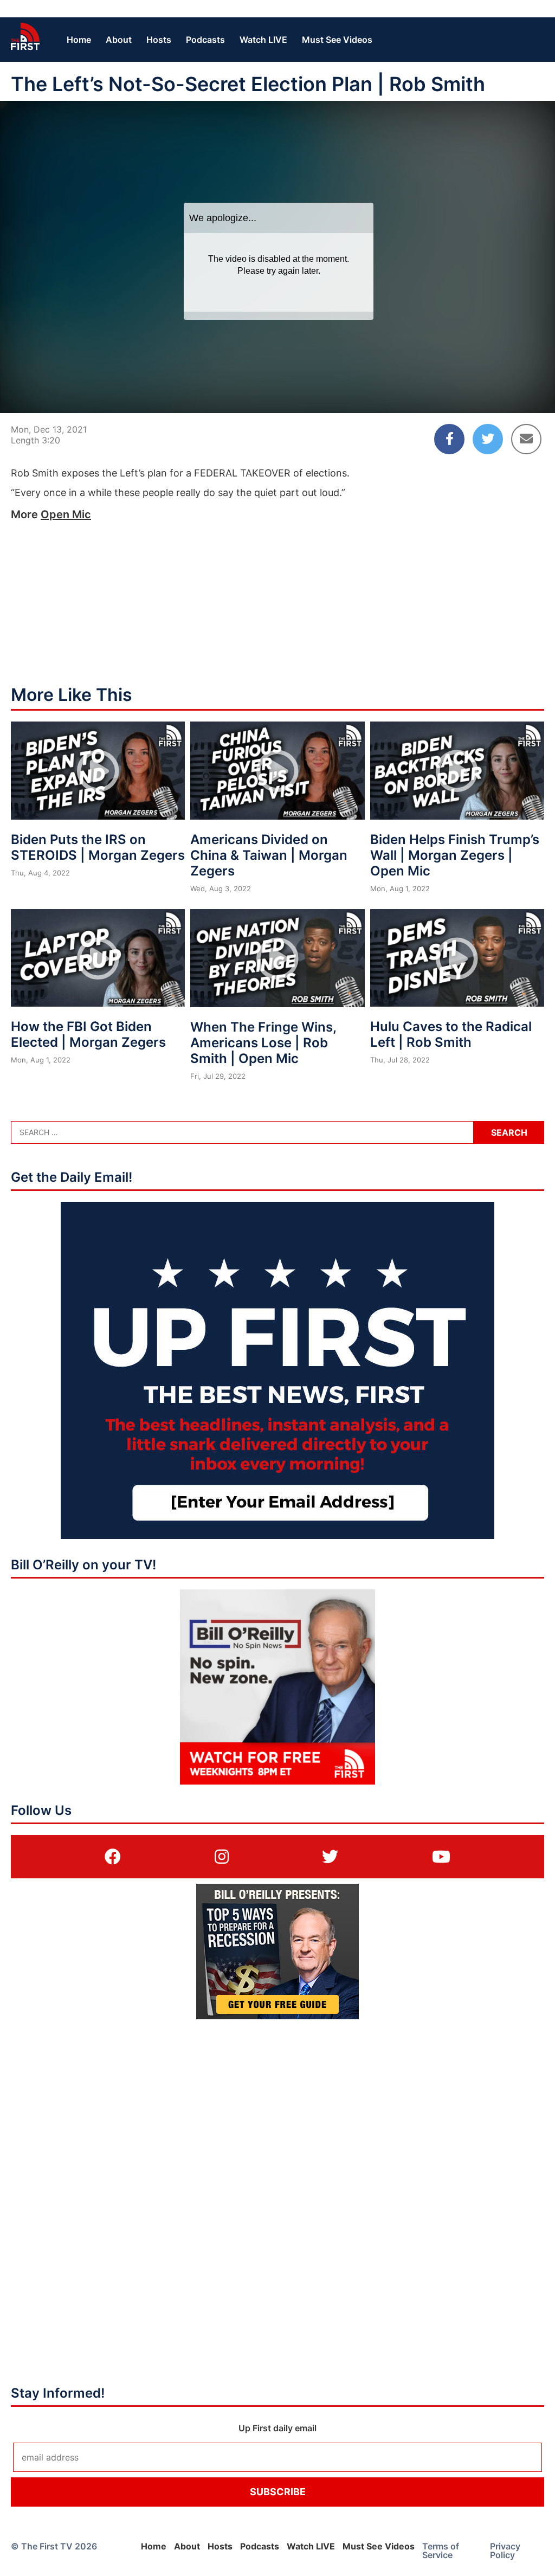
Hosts (159, 40)
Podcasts (205, 40)
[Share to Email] (526, 439)
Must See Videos (337, 40)
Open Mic (66, 514)
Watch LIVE (263, 40)
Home (79, 40)
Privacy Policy (505, 2551)
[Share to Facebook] (449, 439)
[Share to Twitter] (488, 439)
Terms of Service (441, 2551)
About (119, 40)
